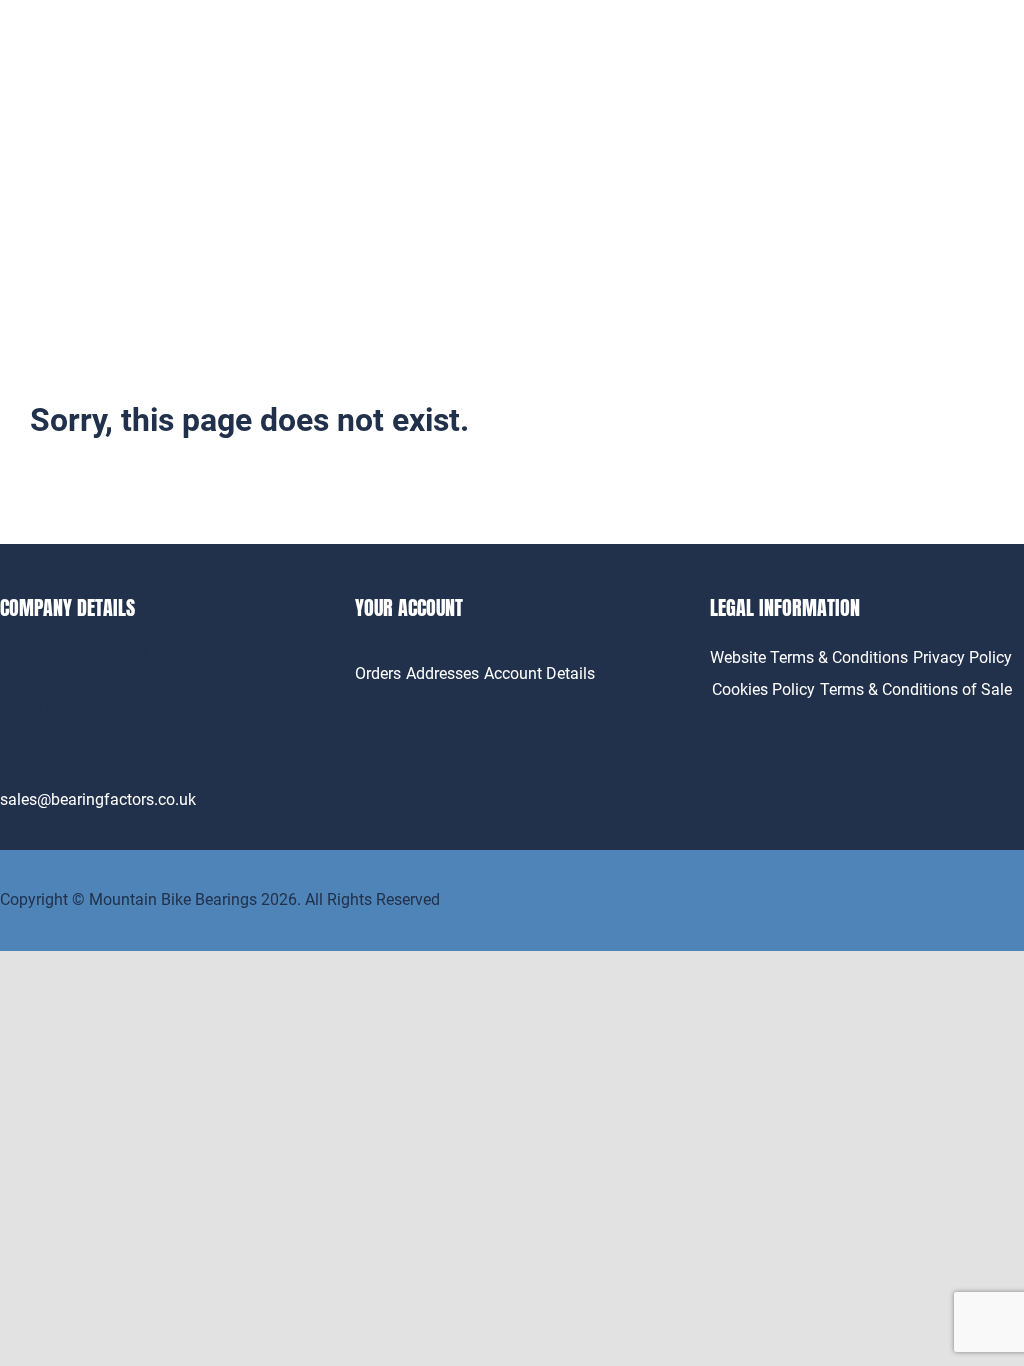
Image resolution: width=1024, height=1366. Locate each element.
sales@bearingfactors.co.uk (98, 799)
